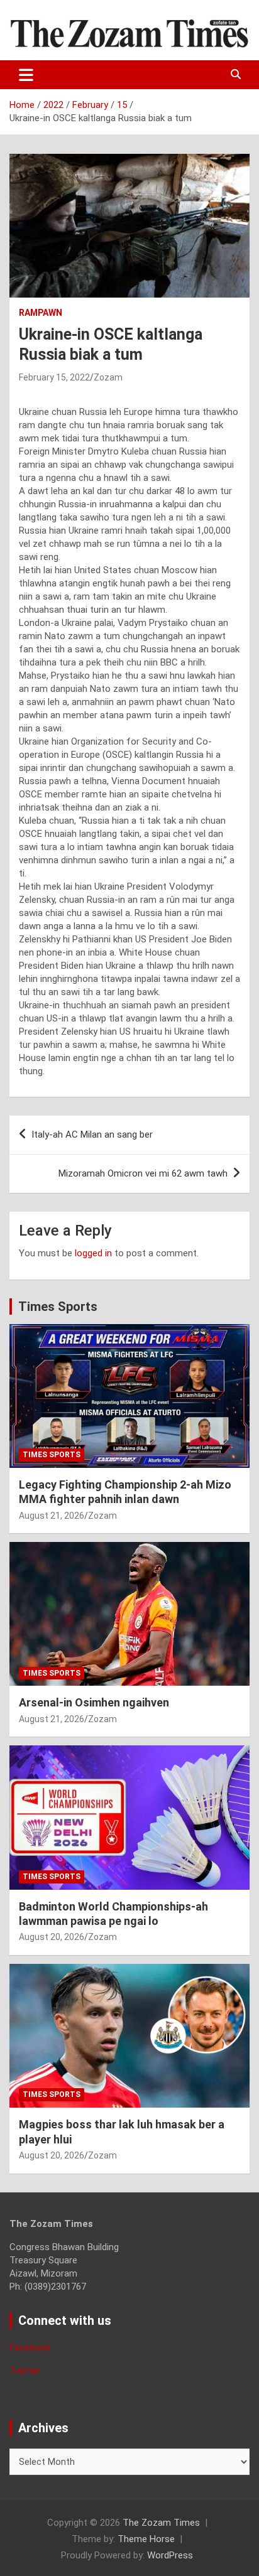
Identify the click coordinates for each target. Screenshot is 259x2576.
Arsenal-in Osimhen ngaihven (94, 1702)
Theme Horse (146, 2539)
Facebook (30, 2347)
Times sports (52, 1455)
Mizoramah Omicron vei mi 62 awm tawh (143, 1173)
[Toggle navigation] (26, 75)
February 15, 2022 (54, 377)
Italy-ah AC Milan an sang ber (92, 1134)
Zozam (108, 377)
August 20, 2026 (52, 1937)
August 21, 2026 (52, 1516)
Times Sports (58, 1307)
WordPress (170, 2555)
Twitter (25, 2371)
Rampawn (41, 313)
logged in (93, 1253)
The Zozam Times (161, 2523)
